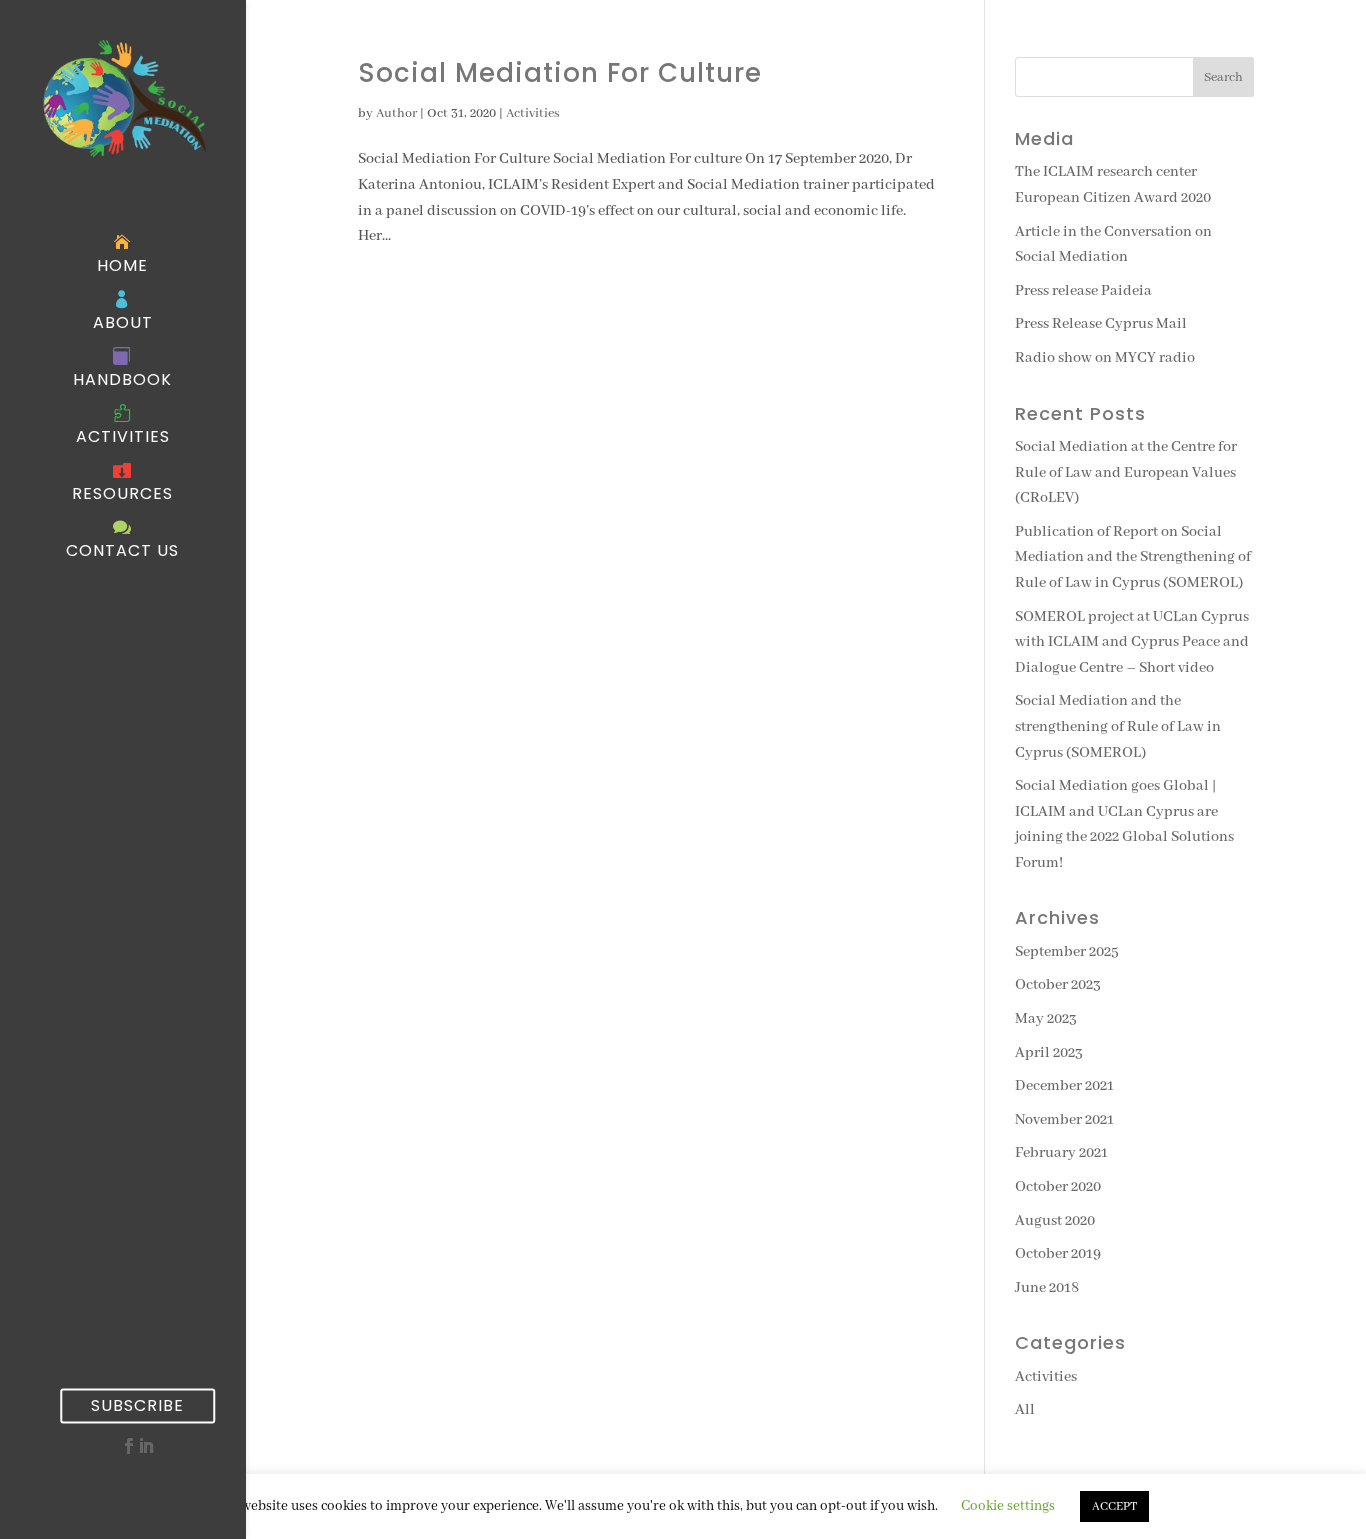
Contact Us (122, 550)
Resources (122, 493)
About (123, 322)
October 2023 (1058, 985)
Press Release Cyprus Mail (1101, 324)
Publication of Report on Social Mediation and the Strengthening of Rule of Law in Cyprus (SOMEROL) (1133, 557)
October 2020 (1058, 1187)
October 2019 (1058, 1254)
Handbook (122, 379)
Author (396, 113)
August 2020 (1055, 1221)
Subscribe (137, 1405)
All (1025, 1410)
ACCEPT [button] (1114, 1506)
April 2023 (1049, 1053)
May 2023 (1046, 1019)
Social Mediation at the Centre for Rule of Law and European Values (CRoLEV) (1126, 472)
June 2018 (1047, 1288)
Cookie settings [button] (1008, 1506)
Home (122, 265)
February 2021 (1061, 1153)
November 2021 (1064, 1120)
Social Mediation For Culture (560, 73)
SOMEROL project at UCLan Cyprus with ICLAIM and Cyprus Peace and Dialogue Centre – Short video (1132, 642)
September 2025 (1067, 952)
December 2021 (1064, 1086)
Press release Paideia (1083, 291)
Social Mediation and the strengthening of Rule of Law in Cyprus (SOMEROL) (1118, 726)
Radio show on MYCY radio (1105, 358)
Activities (123, 436)
